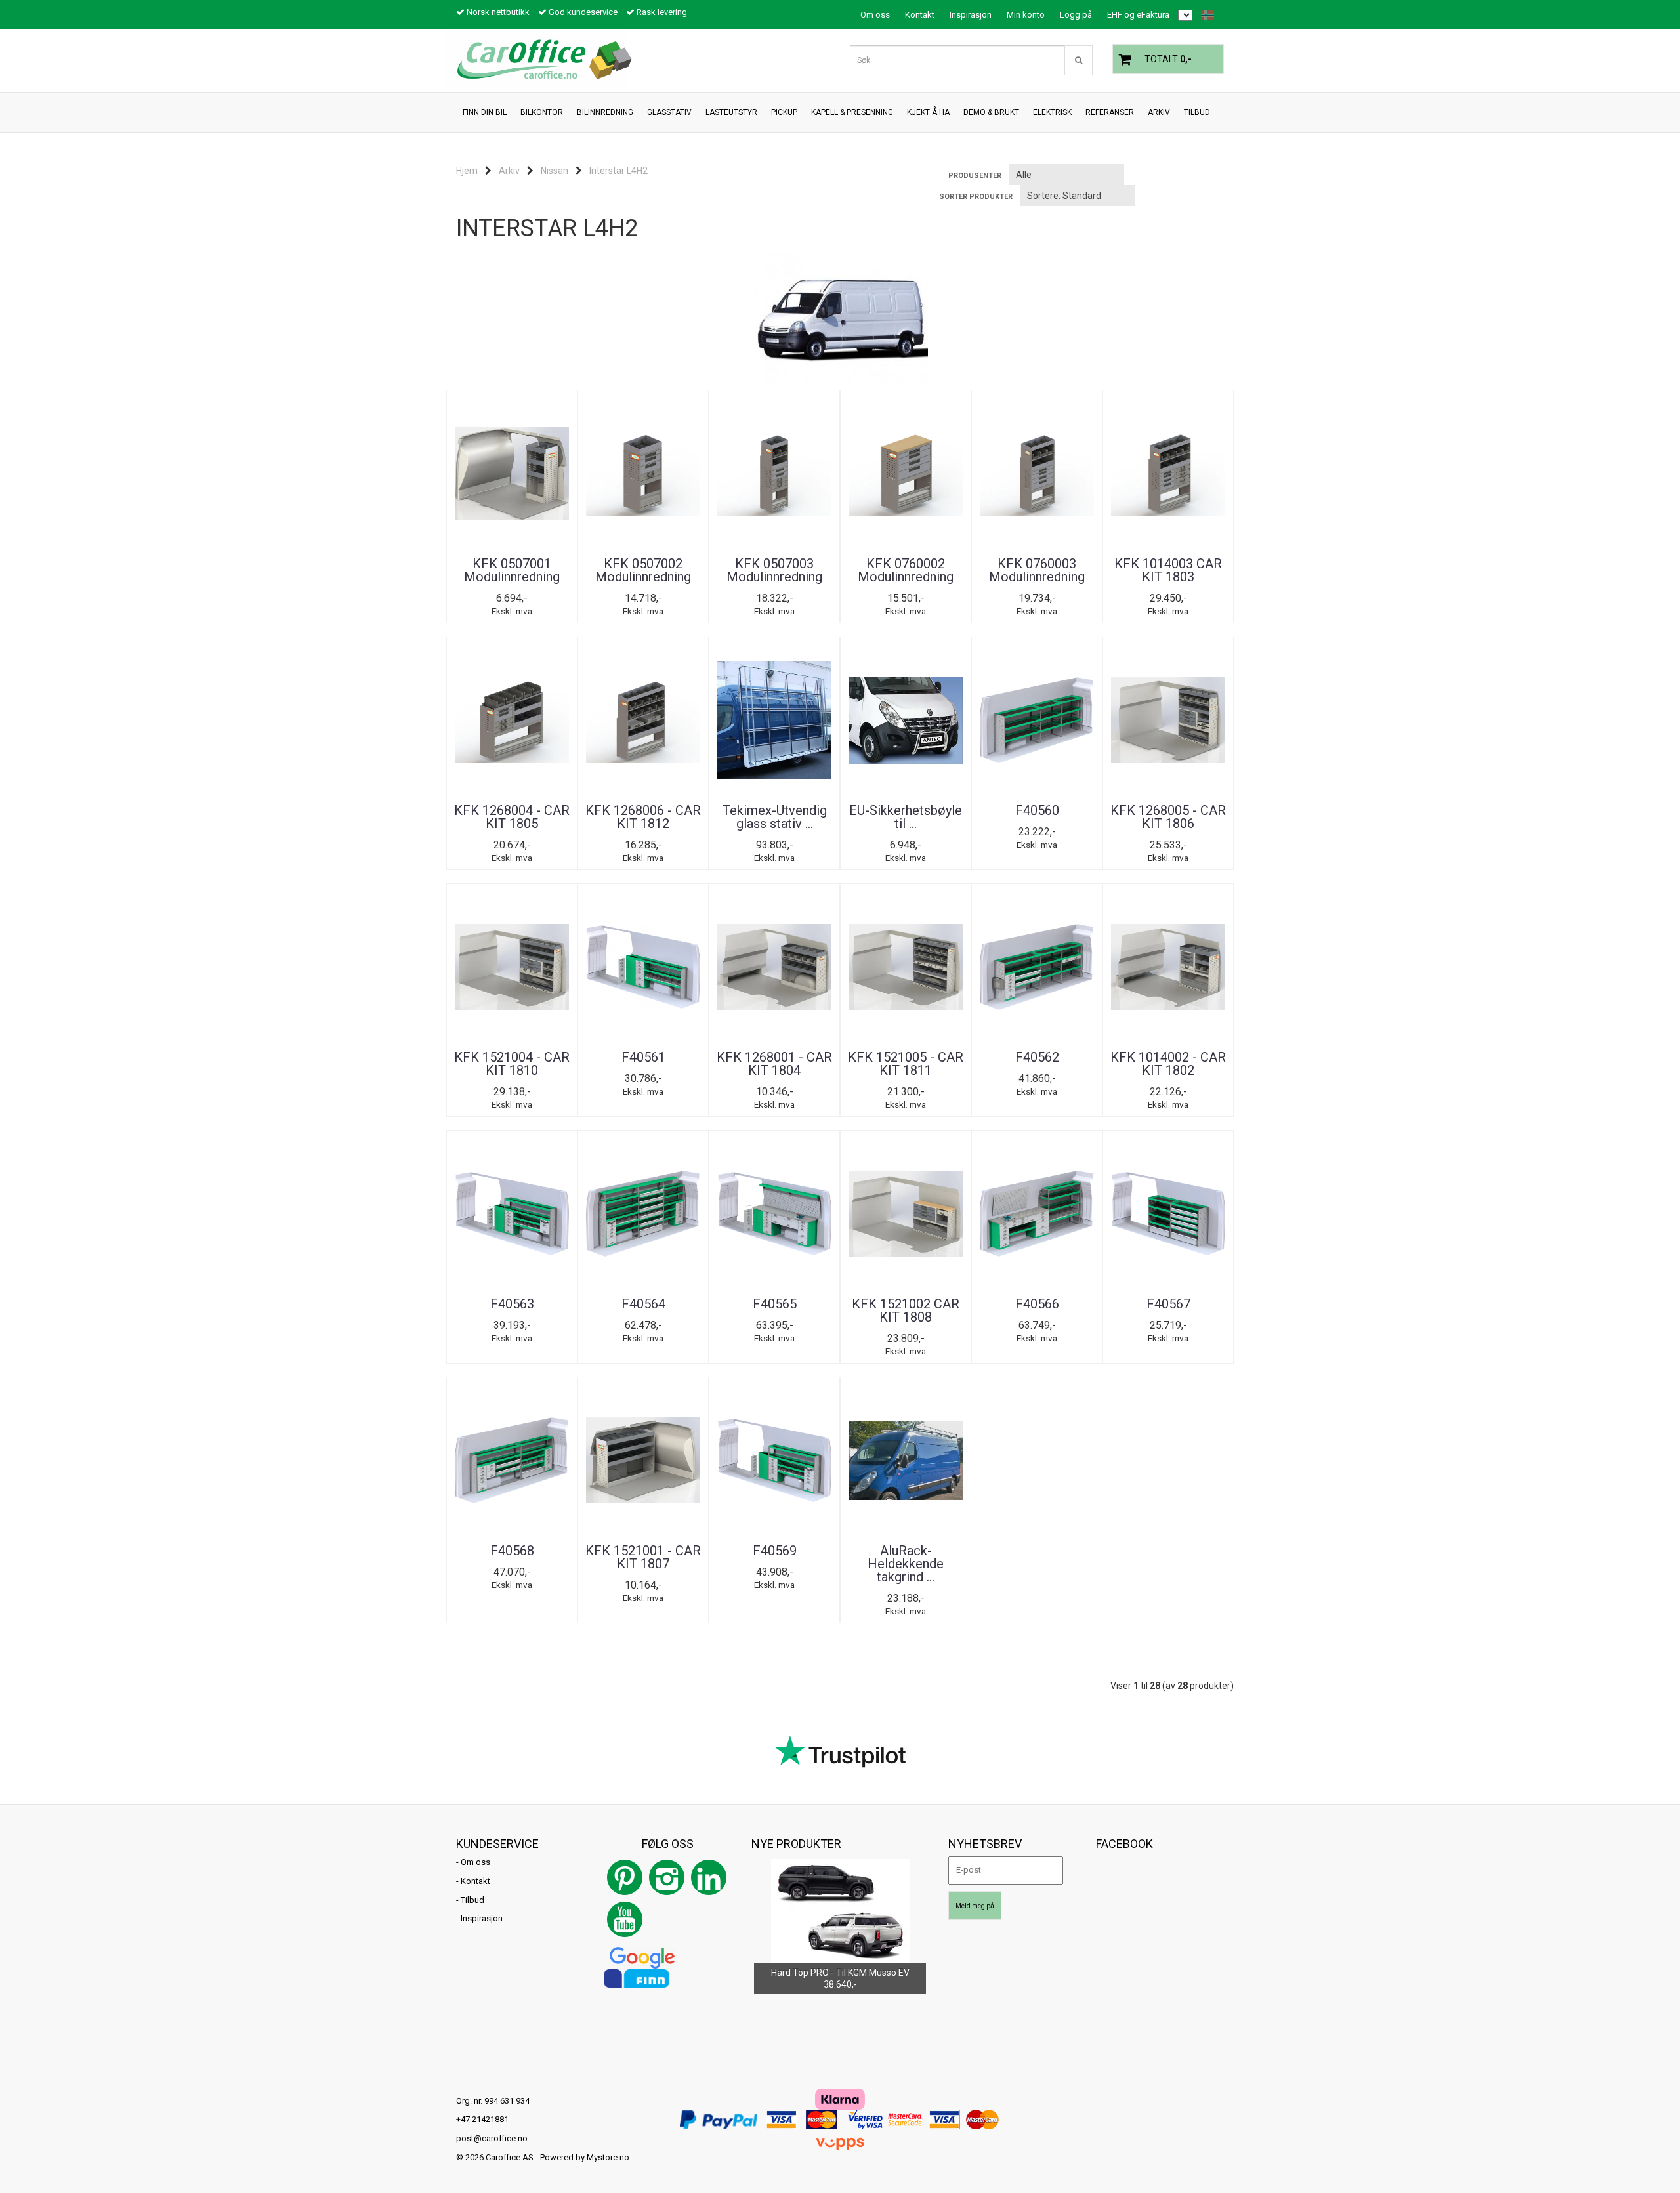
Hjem (467, 171)
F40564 (643, 1304)
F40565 (775, 1304)
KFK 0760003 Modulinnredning (1037, 570)
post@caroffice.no (492, 2138)
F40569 (775, 1551)
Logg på (1076, 15)
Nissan (555, 171)
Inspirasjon (971, 15)
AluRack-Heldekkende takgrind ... (906, 1564)
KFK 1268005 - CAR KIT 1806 (1168, 817)
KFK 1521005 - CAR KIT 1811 (906, 1064)
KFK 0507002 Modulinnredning (643, 570)
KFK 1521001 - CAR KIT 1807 (643, 1557)
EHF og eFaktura (1138, 15)
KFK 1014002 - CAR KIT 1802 (1168, 1064)
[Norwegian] (1204, 15)
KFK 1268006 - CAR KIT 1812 (643, 817)
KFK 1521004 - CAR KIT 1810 (512, 1064)
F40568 (512, 1551)
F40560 (1037, 810)
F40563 (512, 1304)
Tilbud (472, 1900)
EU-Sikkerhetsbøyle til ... (906, 817)
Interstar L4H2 (619, 171)
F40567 (1168, 1304)
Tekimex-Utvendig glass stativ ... (775, 817)
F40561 (643, 1057)
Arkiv (509, 171)
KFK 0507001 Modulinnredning (512, 570)
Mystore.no (608, 2157)
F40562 (1037, 1057)
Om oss (875, 15)
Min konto (1026, 15)
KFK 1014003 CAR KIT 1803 (1168, 570)
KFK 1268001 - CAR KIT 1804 (774, 1064)
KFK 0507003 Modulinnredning (774, 570)
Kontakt (920, 15)
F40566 (1037, 1304)
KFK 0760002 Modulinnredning (906, 570)
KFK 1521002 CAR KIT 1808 (906, 1310)
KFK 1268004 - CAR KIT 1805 (512, 817)
